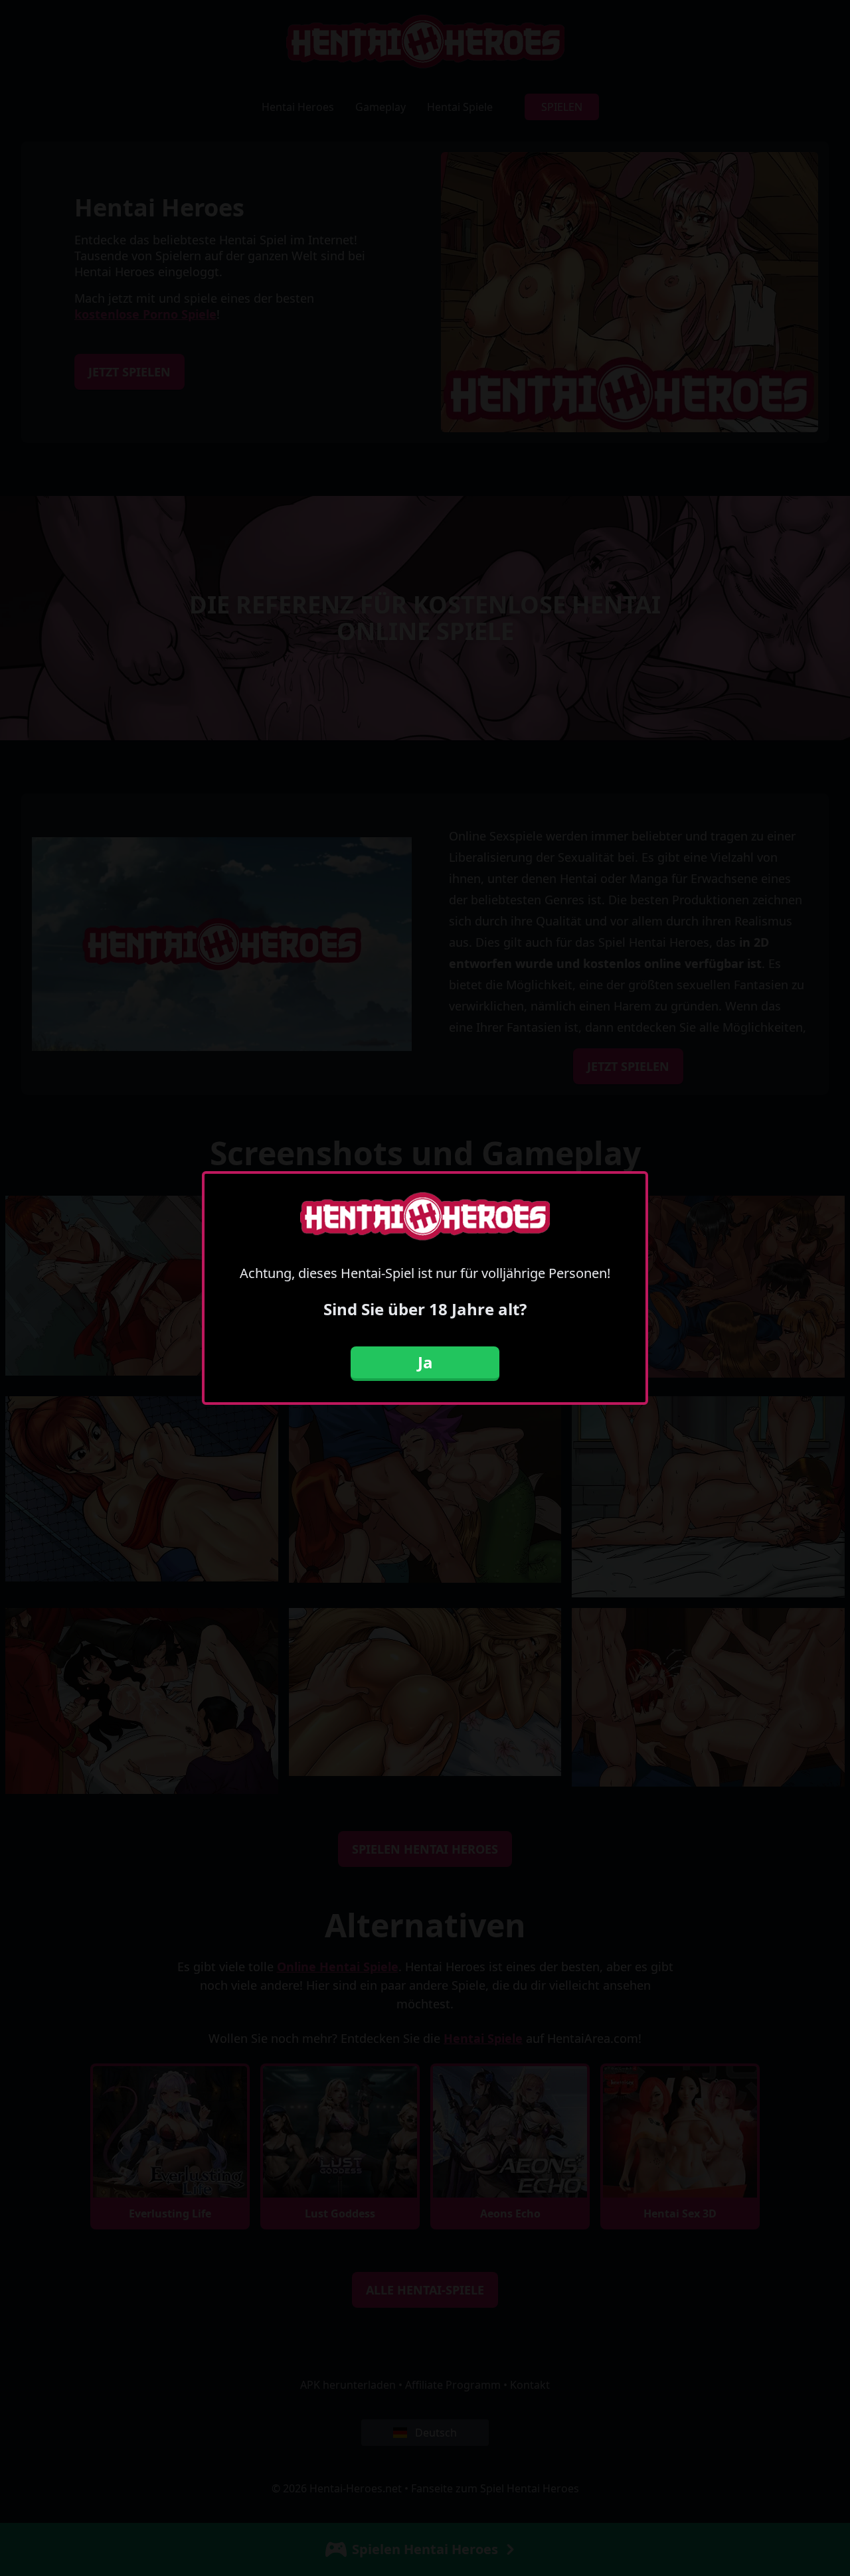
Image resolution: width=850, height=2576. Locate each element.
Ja (425, 1362)
